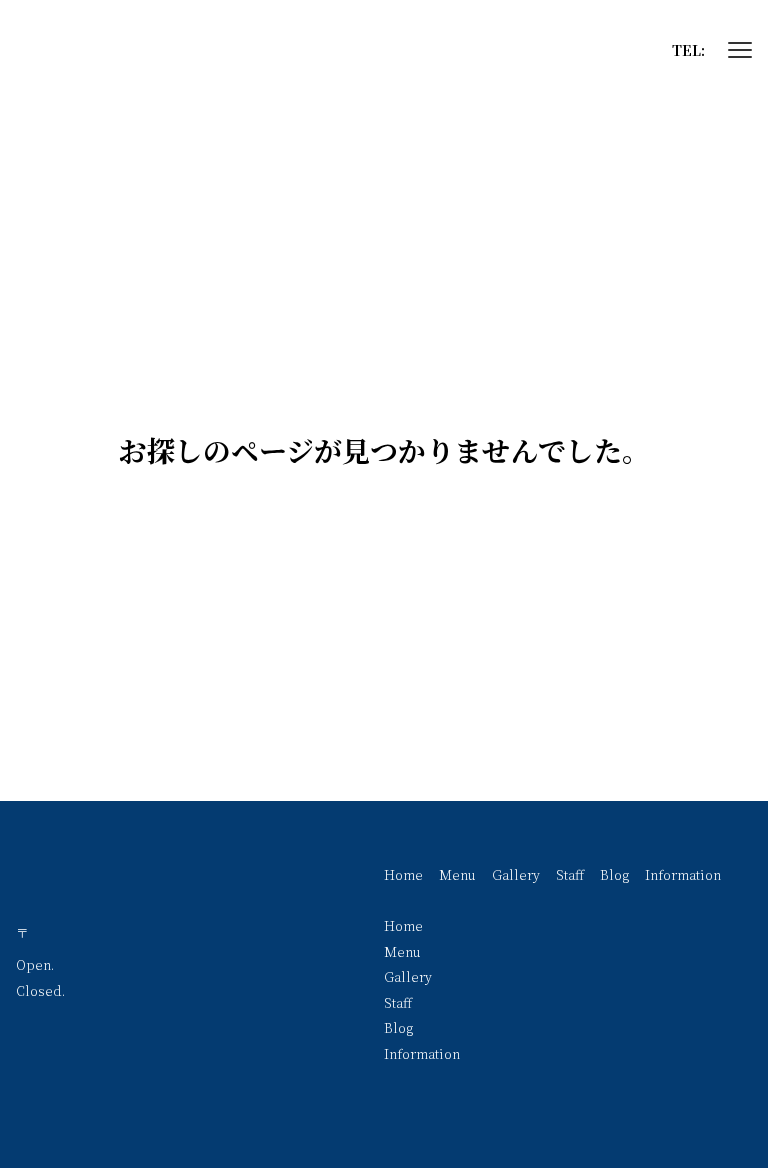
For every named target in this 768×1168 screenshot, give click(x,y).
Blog (614, 874)
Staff (570, 874)
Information (683, 874)
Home (403, 874)
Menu (457, 874)
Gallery (516, 874)
